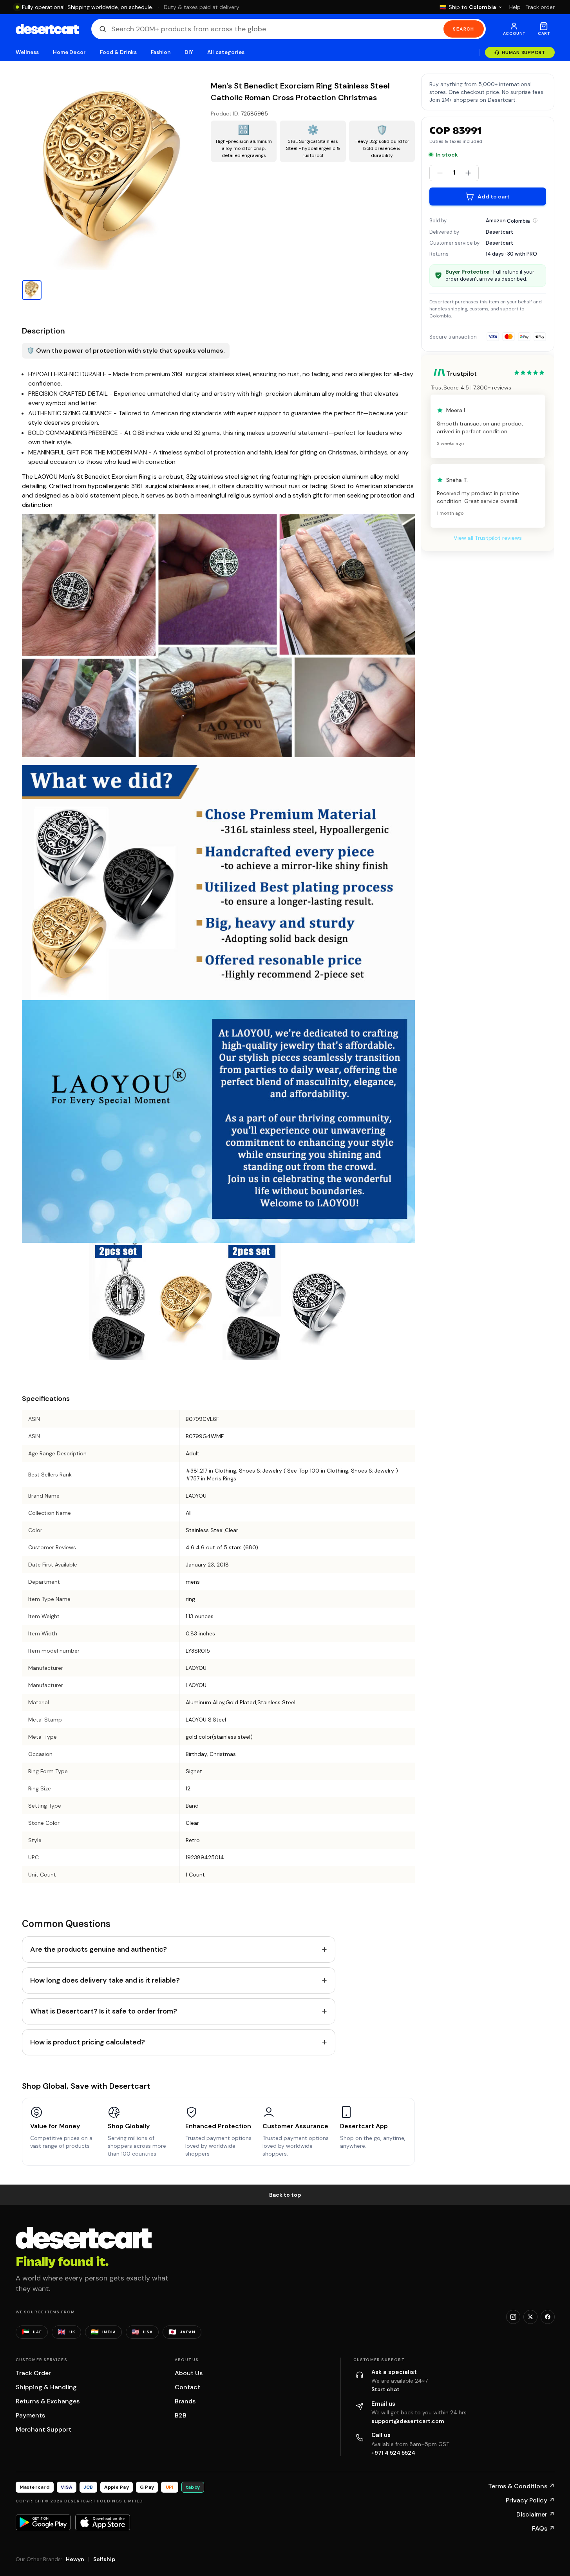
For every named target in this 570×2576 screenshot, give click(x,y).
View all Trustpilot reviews (488, 538)
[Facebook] (548, 2317)
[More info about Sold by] (535, 220)
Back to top (285, 2195)
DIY (189, 52)
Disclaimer (536, 2514)
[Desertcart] (47, 29)
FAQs (543, 2528)
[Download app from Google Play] (43, 2522)
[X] (530, 2317)
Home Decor (69, 52)
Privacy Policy (530, 2500)
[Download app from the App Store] (103, 2522)
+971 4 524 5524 (393, 2453)
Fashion (161, 52)
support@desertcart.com (408, 2421)
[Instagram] (513, 2317)
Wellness (27, 52)
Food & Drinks (118, 52)
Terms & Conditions (521, 2486)
